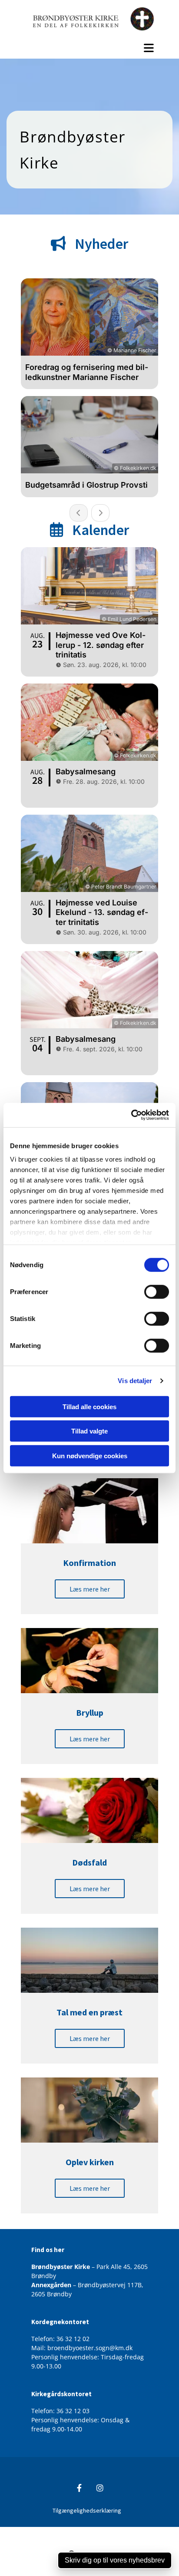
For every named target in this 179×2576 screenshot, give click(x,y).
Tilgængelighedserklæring (87, 2510)
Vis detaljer (135, 1381)
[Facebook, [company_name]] (79, 2488)
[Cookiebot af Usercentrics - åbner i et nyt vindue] (131, 1115)
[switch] (157, 1291)
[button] (89, 48)
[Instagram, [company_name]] (100, 2488)
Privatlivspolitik (57, 2531)
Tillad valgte (89, 1431)
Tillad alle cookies (89, 1406)
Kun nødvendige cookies (90, 1455)
